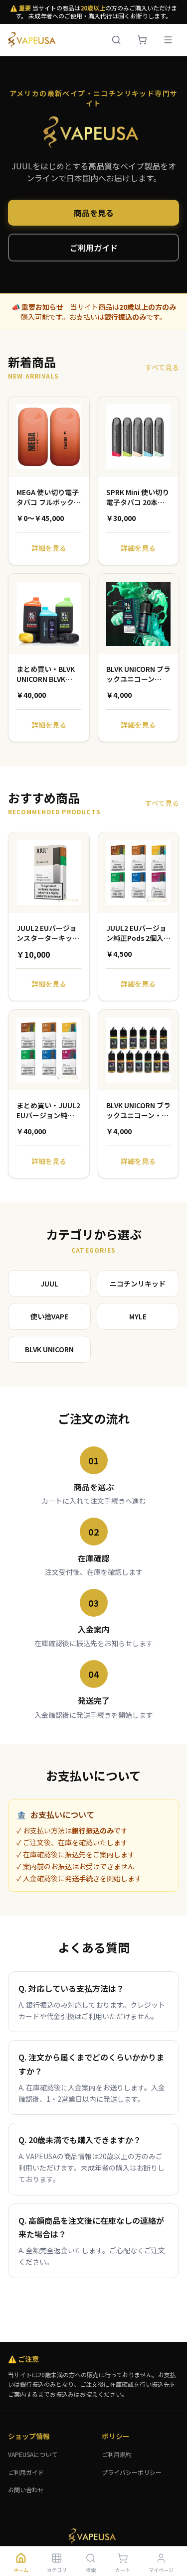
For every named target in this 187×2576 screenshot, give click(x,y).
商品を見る (94, 213)
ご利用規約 (117, 2454)
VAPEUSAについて (33, 2454)
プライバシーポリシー (132, 2472)
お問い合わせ (26, 2490)
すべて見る (162, 367)
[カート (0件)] (142, 40)
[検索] (116, 40)
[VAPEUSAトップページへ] (33, 40)
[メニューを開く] (168, 40)
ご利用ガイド (94, 248)
